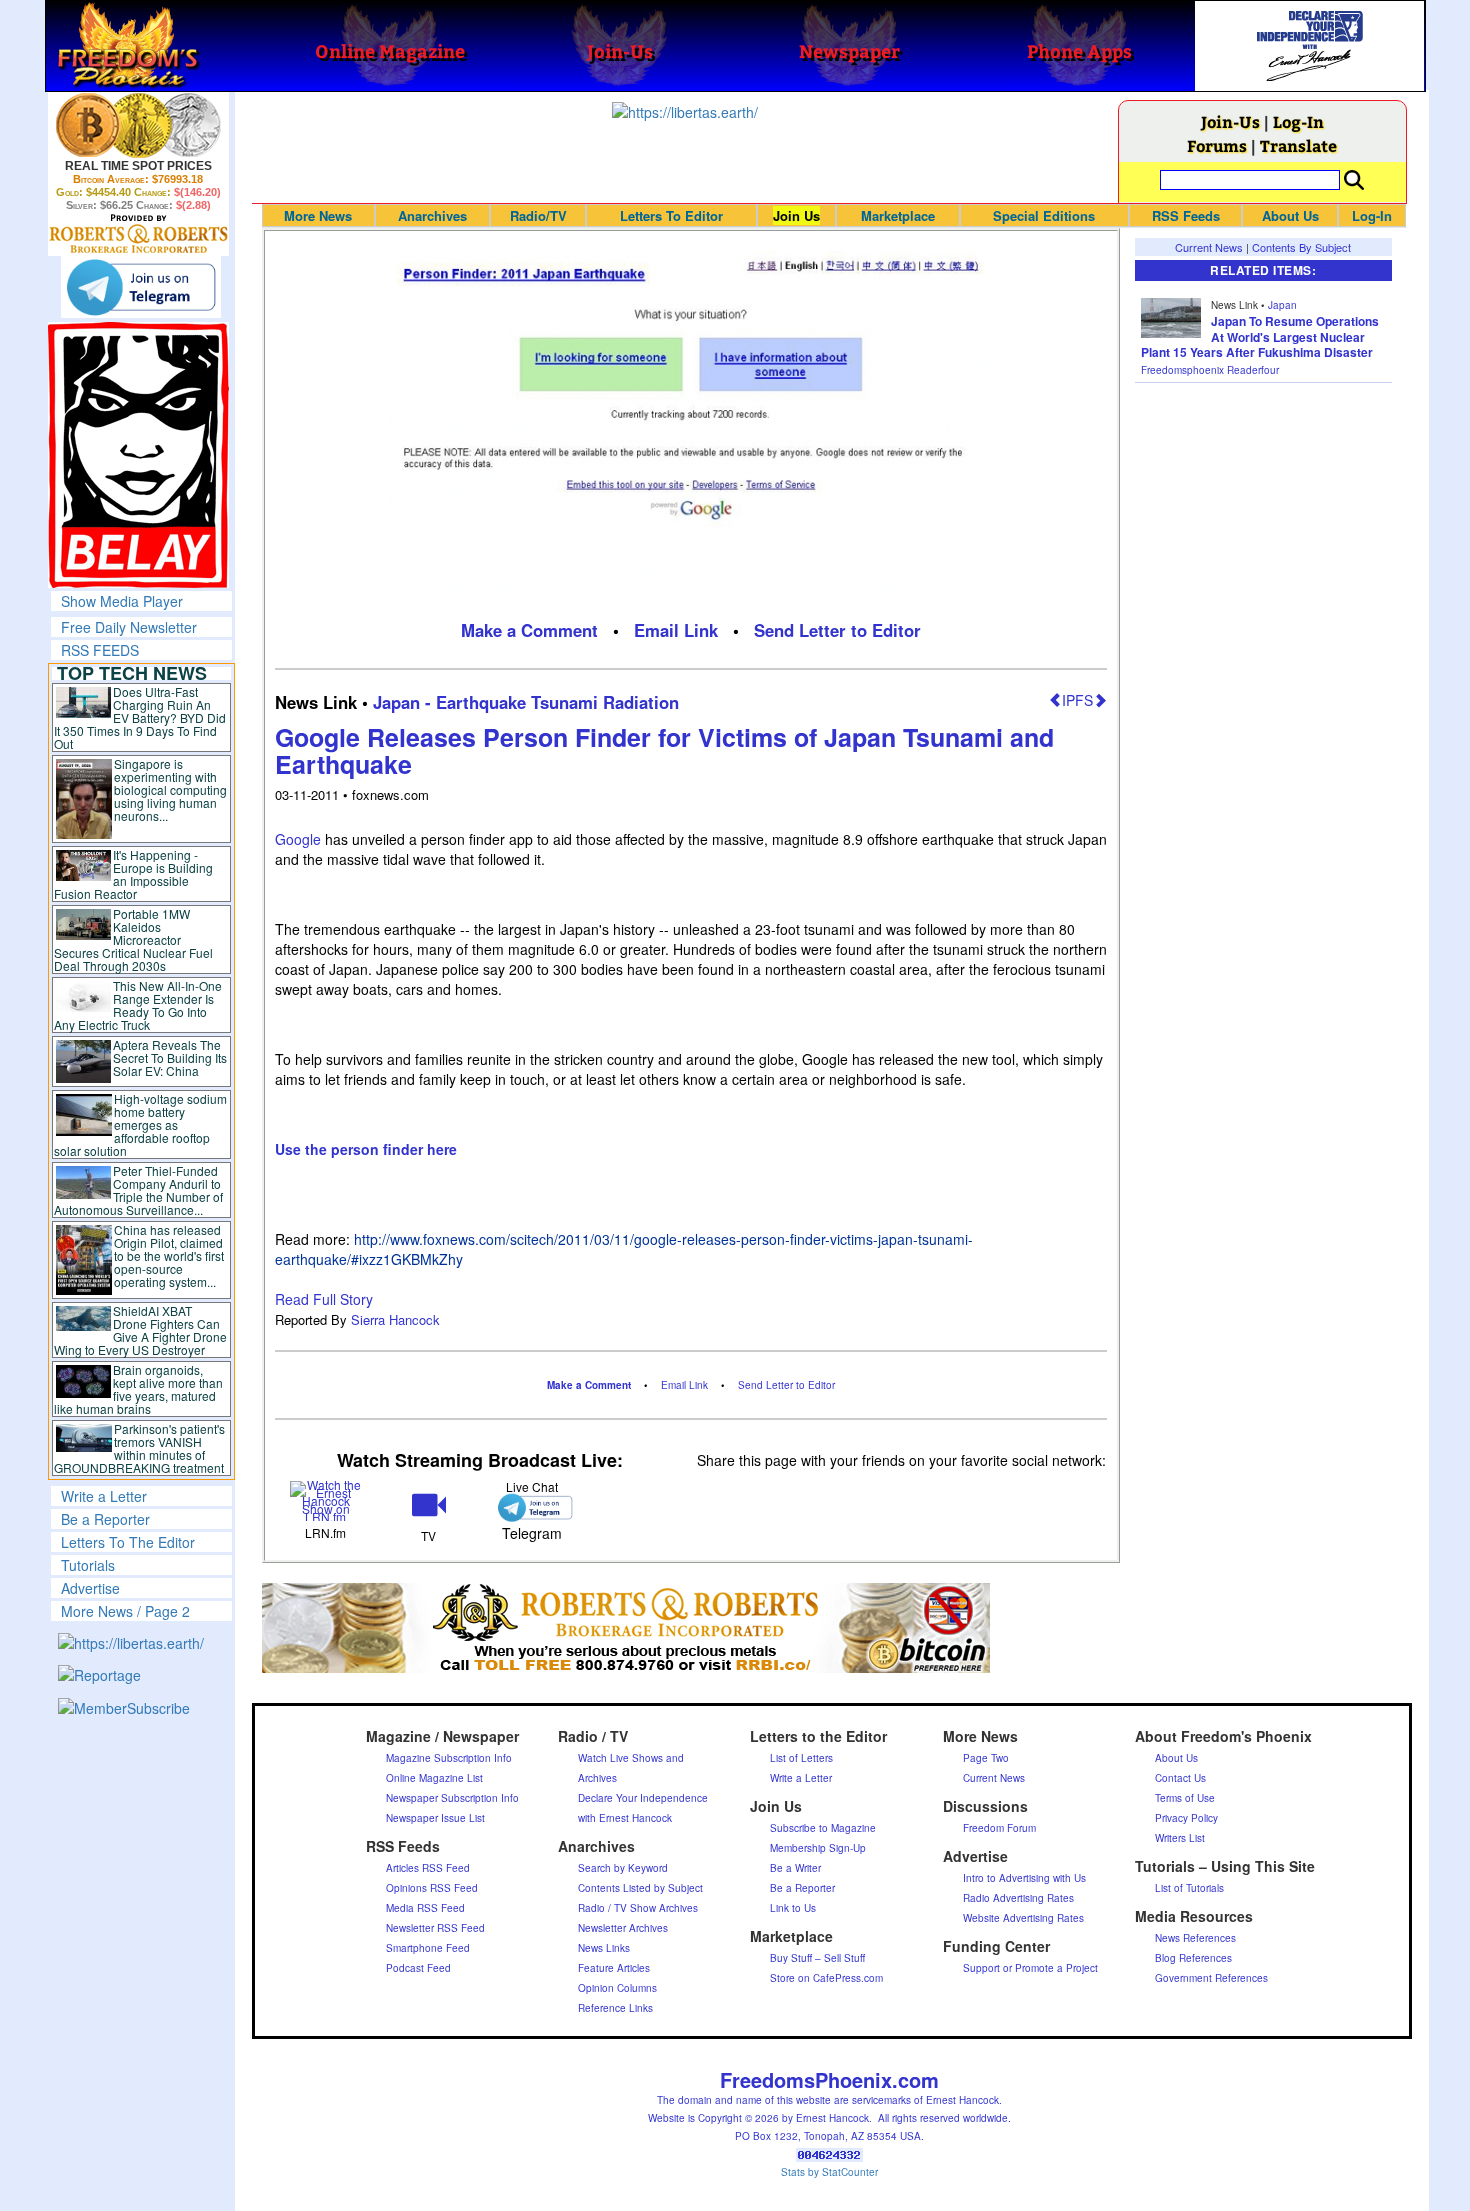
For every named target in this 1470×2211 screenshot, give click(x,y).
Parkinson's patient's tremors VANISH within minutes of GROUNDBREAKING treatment (139, 1448)
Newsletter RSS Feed (435, 1928)
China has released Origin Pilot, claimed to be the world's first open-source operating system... (169, 1255)
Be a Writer (795, 1868)
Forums (1217, 145)
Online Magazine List (434, 1778)
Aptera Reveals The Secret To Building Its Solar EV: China (170, 1057)
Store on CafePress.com (826, 1978)
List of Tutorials (1189, 1888)
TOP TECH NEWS (132, 673)
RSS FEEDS (100, 650)
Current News (1209, 247)
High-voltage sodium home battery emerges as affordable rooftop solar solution (140, 1124)
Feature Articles (614, 1968)
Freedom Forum (999, 1828)
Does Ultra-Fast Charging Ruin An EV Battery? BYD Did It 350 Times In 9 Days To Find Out (140, 717)
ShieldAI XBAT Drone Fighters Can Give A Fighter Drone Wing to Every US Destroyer (141, 1330)
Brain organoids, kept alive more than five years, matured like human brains (139, 1389)
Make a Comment (529, 630)
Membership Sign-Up (818, 1848)
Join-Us (1230, 121)
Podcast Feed (418, 1968)
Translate (1298, 145)
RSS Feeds (1186, 215)
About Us (1290, 215)
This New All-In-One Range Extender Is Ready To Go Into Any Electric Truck (138, 1005)
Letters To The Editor (128, 1542)
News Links (604, 1948)
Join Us (796, 215)
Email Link (676, 630)
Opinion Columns (617, 1988)
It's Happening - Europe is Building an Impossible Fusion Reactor (134, 874)
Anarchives (432, 215)
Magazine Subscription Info (449, 1758)
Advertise (90, 1588)
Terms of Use (1185, 1798)
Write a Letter (104, 1496)
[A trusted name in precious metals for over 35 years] (138, 234)
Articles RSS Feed (428, 1868)
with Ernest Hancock (625, 1818)
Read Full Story (324, 1299)
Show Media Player (122, 601)
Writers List (1180, 1838)
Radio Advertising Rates (1018, 1898)
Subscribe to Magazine (823, 1828)
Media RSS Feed (425, 1908)
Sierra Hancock (395, 1319)
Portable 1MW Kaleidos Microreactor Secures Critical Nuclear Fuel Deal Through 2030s (133, 939)
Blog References (1193, 1958)
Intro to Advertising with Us (1024, 1878)
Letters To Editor (671, 215)
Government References (1211, 1978)
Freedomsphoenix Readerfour (1210, 370)
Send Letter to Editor (837, 630)
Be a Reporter (105, 1519)
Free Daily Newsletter (129, 627)
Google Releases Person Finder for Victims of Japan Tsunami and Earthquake (664, 751)
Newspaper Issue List (435, 1818)
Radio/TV (538, 215)
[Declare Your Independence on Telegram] (141, 287)
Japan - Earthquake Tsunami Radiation (526, 702)
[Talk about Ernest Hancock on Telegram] (531, 1507)
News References (1195, 1938)
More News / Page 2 (125, 1611)
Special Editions (1044, 215)
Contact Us (1180, 1778)
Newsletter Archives (623, 1928)
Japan (1282, 305)
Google (298, 839)
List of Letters (801, 1758)
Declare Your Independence (643, 1798)
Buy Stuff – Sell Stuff (817, 1958)
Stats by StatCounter (829, 2172)
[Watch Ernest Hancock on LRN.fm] (326, 1498)
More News (318, 215)
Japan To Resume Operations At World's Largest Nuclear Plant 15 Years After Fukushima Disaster (1260, 336)
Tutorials (88, 1565)
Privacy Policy (1186, 1818)
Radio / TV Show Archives (638, 1908)
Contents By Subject (1301, 247)
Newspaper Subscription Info (452, 1798)
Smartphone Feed (428, 1948)
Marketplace (898, 215)
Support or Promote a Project (1030, 1968)
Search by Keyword (623, 1868)
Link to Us (793, 1908)
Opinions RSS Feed (432, 1888)
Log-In (1298, 121)
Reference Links (615, 2008)
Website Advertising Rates (1023, 1918)
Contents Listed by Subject (640, 1888)
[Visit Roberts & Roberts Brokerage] (138, 125)
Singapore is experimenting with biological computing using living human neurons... (170, 789)
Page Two (986, 1758)
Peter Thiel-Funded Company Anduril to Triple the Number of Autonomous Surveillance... (139, 1190)
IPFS (1077, 700)
